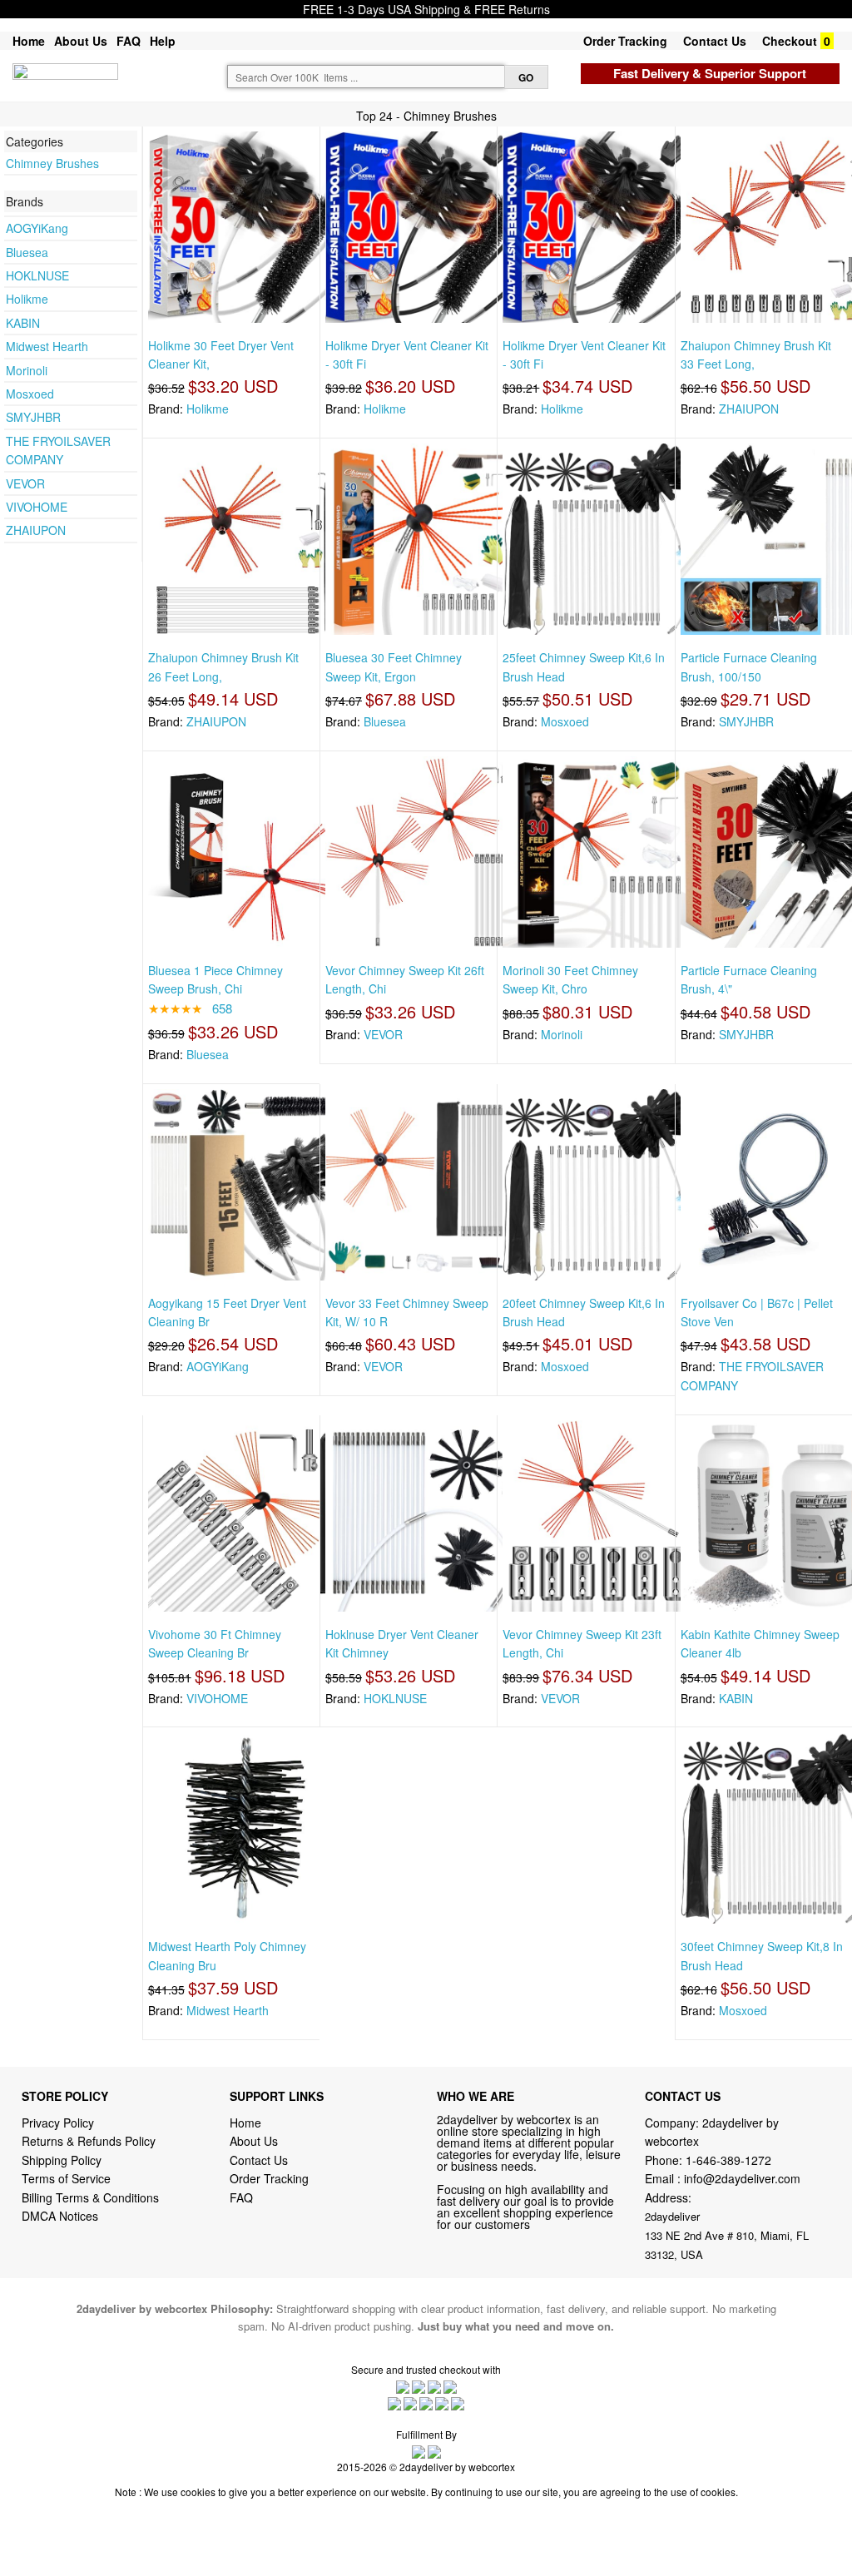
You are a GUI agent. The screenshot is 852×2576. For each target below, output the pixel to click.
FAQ (129, 41)
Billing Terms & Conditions (90, 2197)
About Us (81, 41)
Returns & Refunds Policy (89, 2141)
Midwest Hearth (47, 346)
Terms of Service (66, 2178)
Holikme (27, 299)
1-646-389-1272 (728, 2160)
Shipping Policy (63, 2160)
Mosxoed (30, 394)
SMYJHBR (33, 417)
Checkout (790, 41)
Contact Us (715, 41)
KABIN (23, 323)
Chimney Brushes (52, 163)
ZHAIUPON (36, 530)
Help (163, 41)
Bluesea (27, 252)
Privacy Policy (58, 2123)
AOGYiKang (37, 228)
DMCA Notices (60, 2216)
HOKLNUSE (37, 275)
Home (29, 41)
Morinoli (27, 370)
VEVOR (25, 483)
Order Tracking (625, 41)
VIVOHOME (37, 507)
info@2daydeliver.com (742, 2178)
